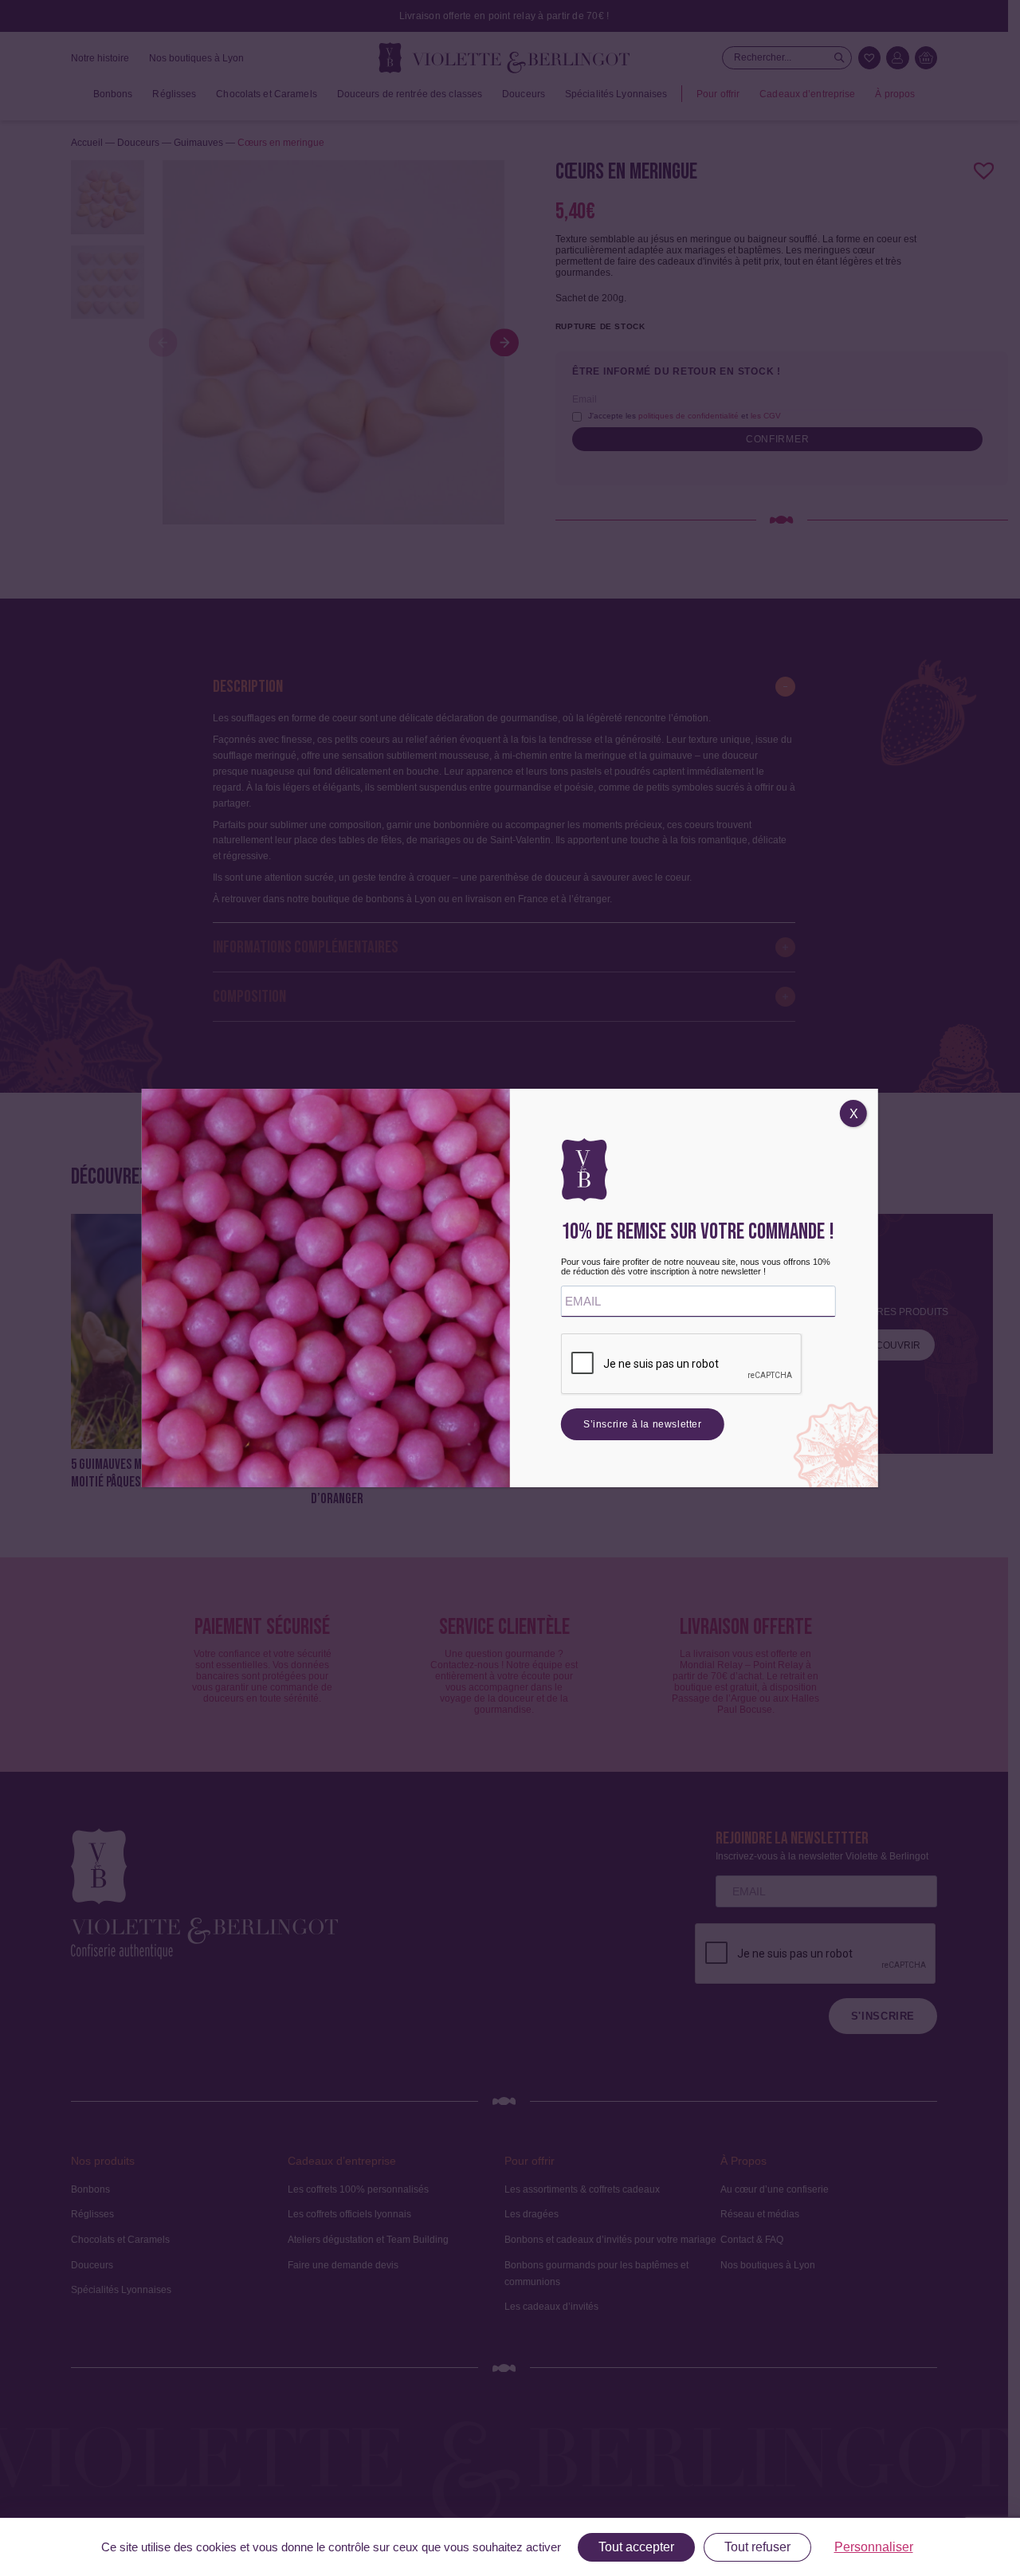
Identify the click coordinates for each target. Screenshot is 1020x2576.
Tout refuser (757, 2547)
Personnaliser (874, 2547)
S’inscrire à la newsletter (643, 1424)
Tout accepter (636, 2547)
